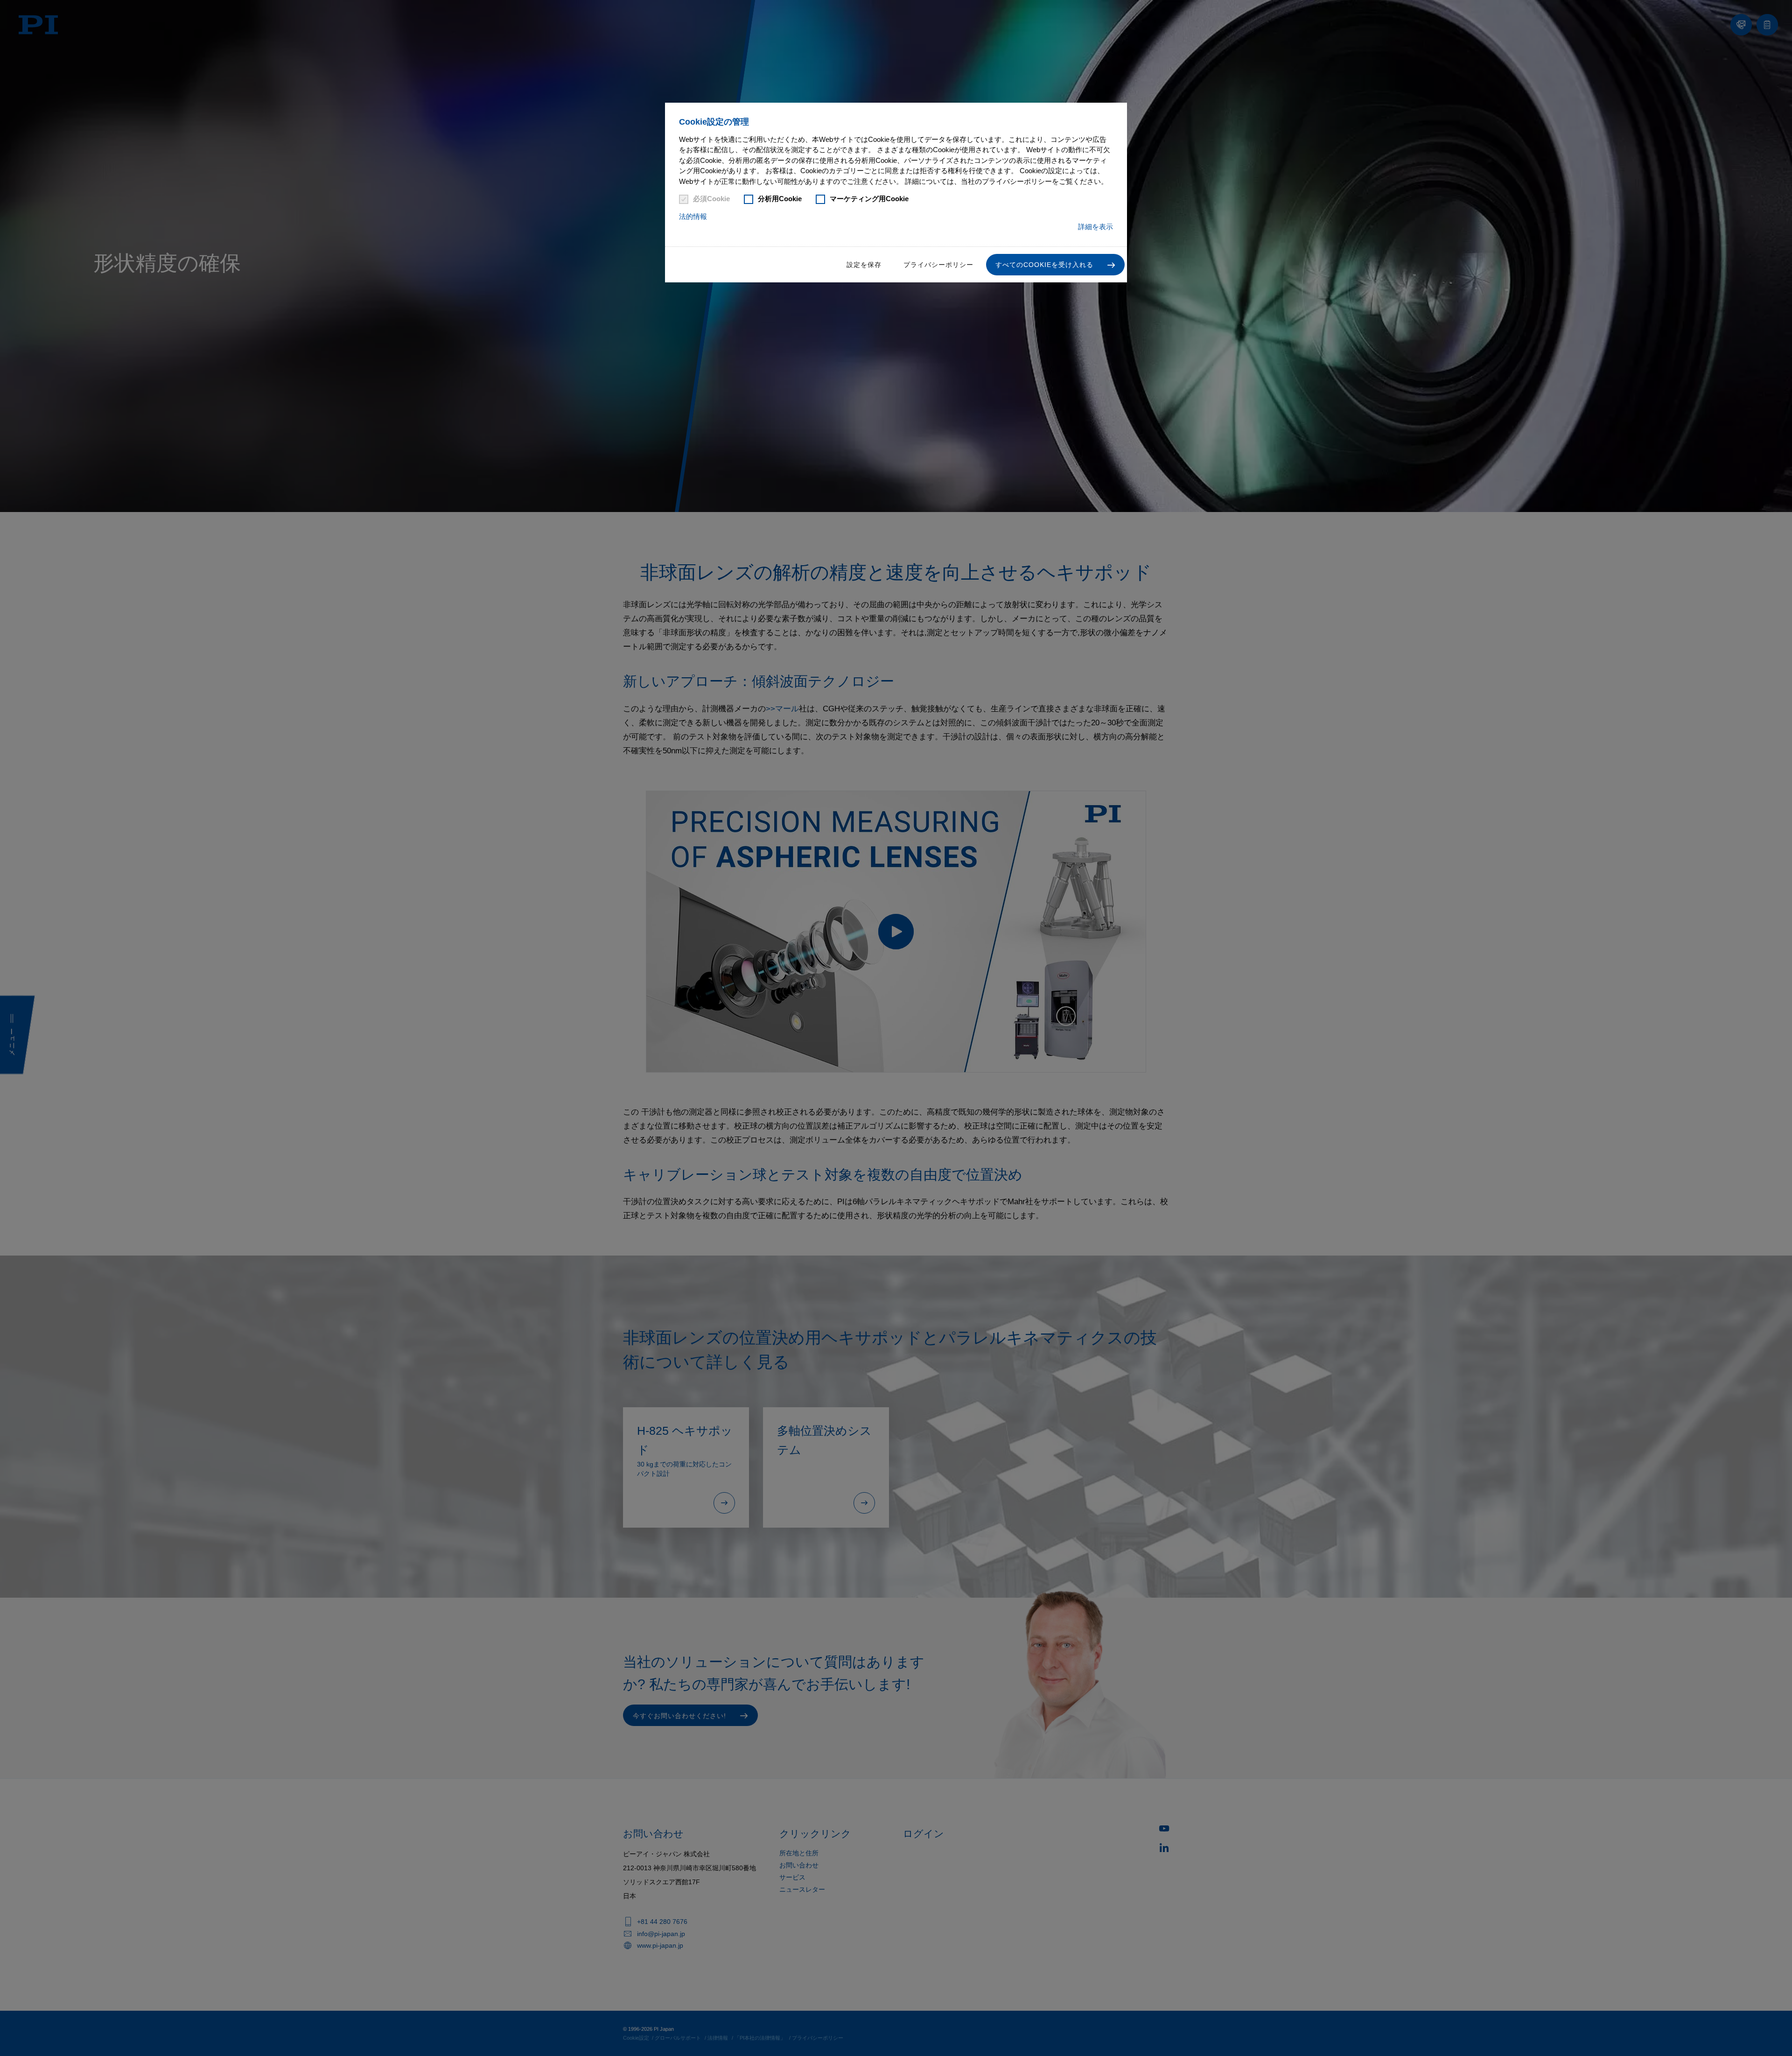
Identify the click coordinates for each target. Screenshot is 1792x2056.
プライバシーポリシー (938, 265)
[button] (1055, 265)
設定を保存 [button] (864, 265)
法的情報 (693, 216)
